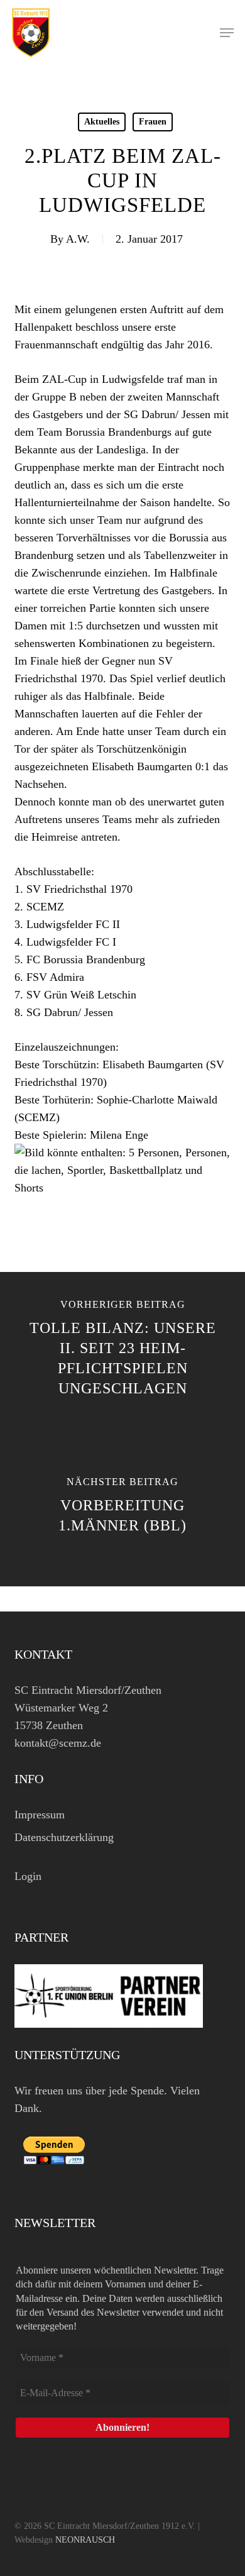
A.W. (78, 239)
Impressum (40, 1815)
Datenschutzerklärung (64, 1837)
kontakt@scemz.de (58, 1743)
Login (28, 1876)
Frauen (153, 122)
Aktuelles (102, 122)
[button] (227, 33)
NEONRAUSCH (85, 2540)
